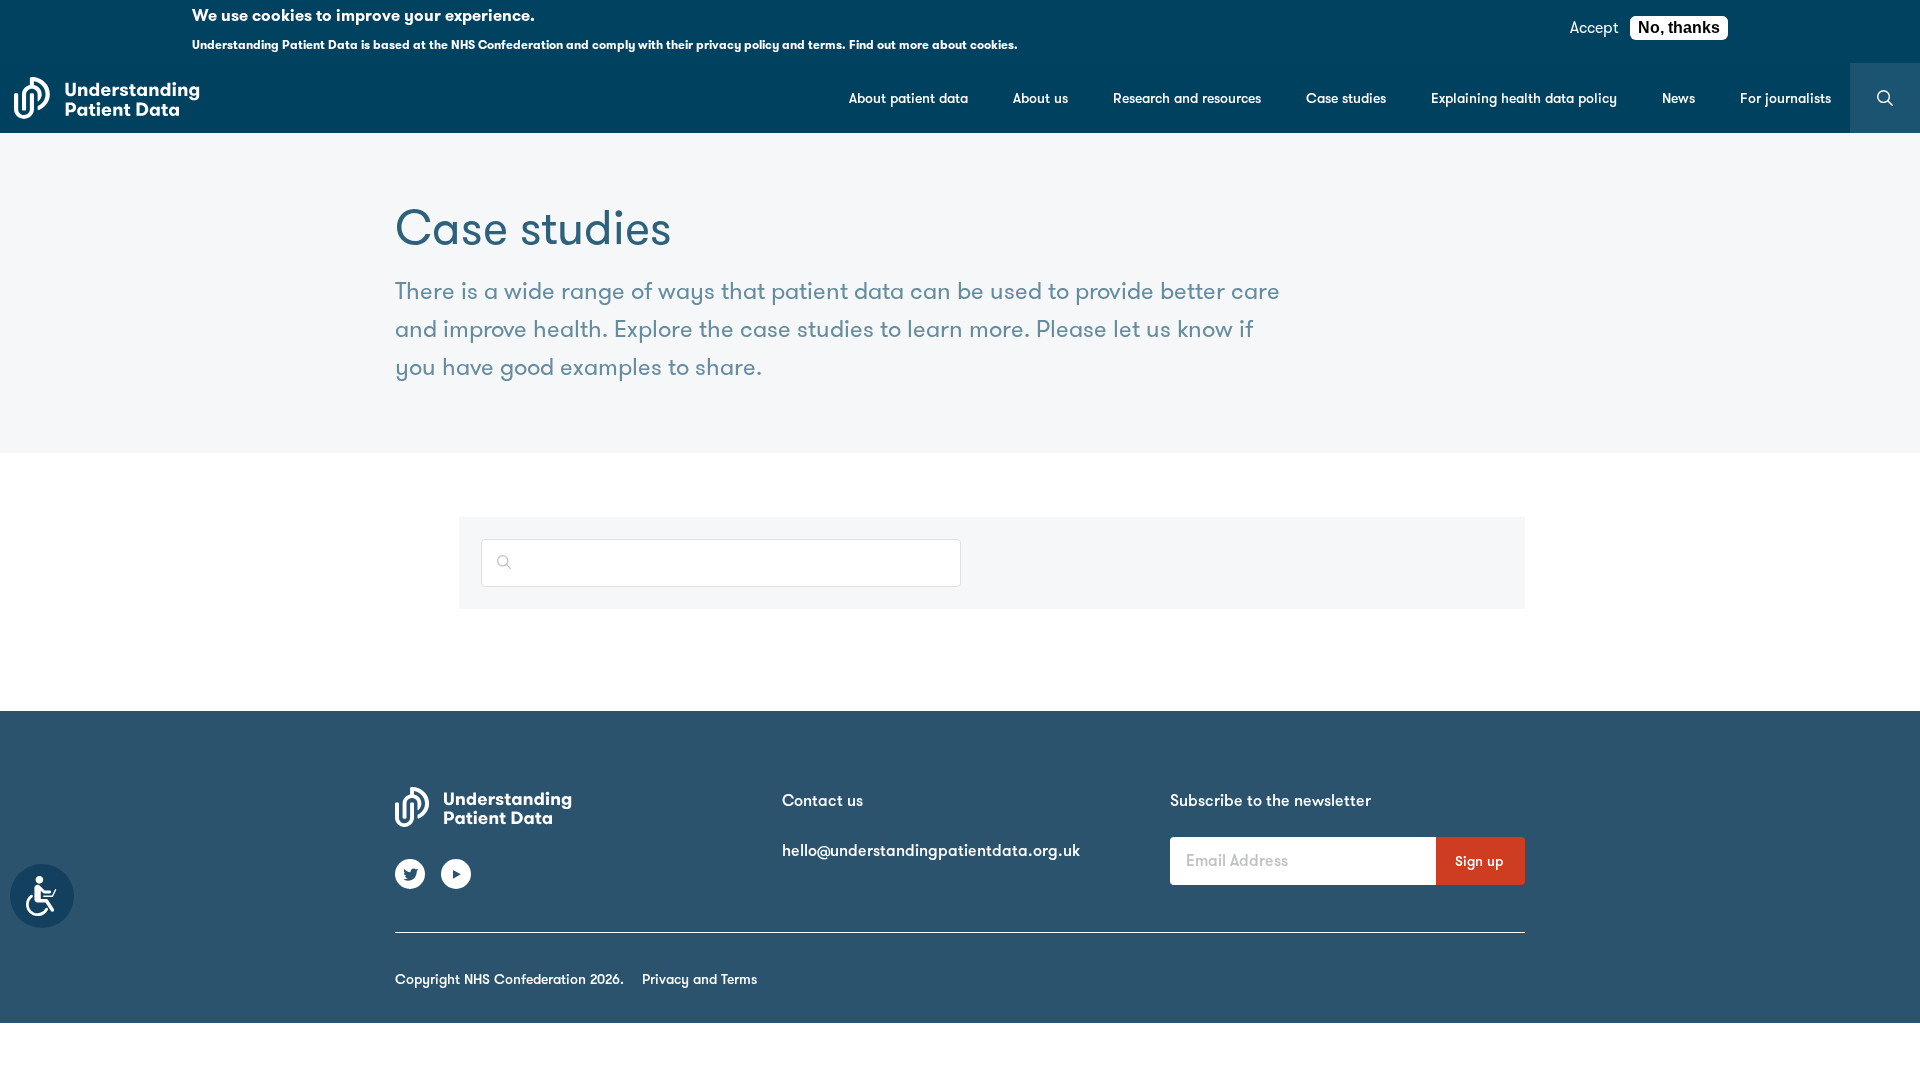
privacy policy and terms (769, 44)
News (1678, 98)
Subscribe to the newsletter (1270, 800)
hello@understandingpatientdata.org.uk (931, 850)
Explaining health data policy (1524, 98)
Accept (1594, 27)
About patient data (908, 98)
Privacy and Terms (699, 979)
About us (1040, 98)
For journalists (1785, 98)
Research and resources (1187, 98)
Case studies (1346, 98)
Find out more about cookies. (933, 44)
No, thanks (1679, 27)
